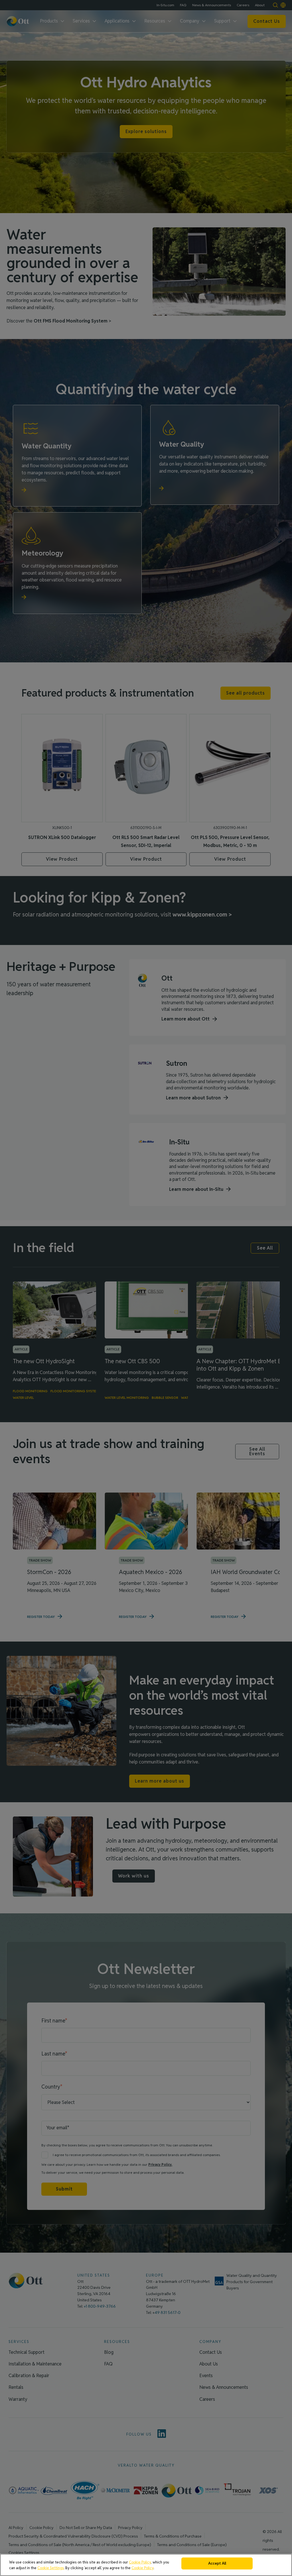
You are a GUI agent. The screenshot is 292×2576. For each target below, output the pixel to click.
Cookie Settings (51, 2568)
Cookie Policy (140, 2562)
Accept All (217, 2563)
